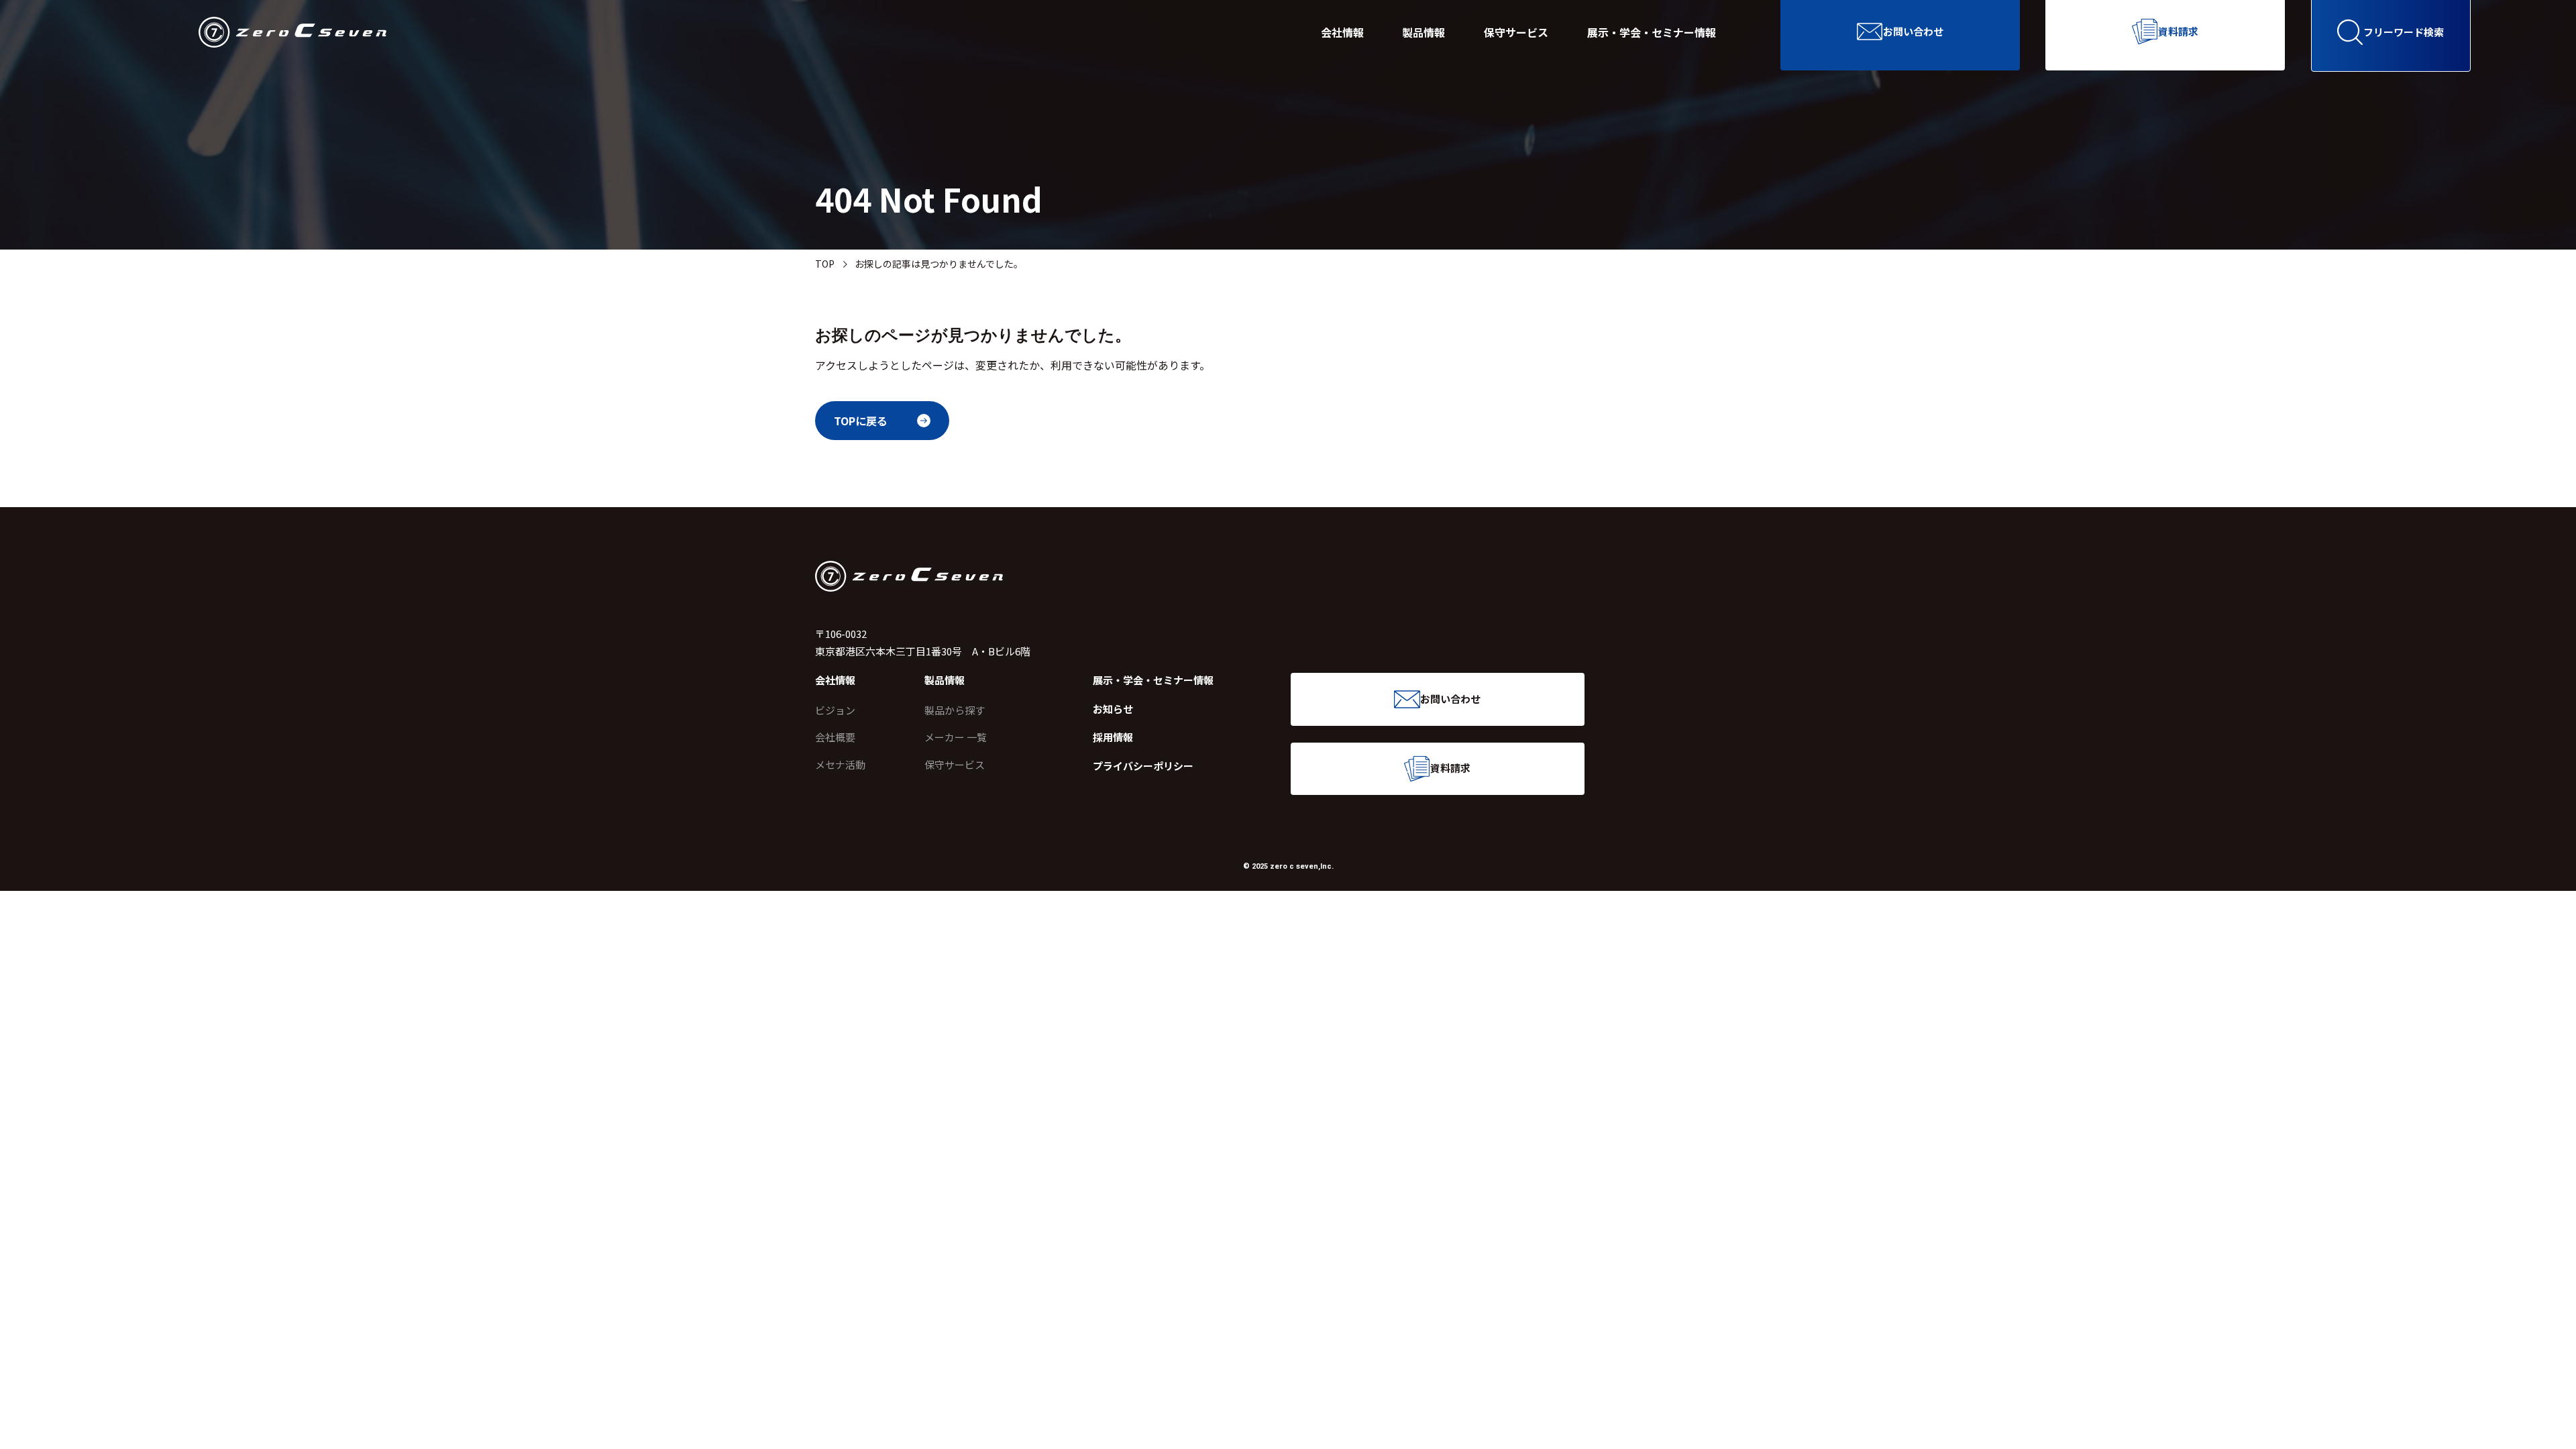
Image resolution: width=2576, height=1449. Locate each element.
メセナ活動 (840, 764)
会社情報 (1342, 32)
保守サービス (1516, 32)
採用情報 (1113, 737)
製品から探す (955, 710)
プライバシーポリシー (1143, 766)
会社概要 (835, 737)
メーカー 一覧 (956, 737)
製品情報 (1424, 32)
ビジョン (835, 710)
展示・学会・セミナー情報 (1652, 32)
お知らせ (1113, 709)
